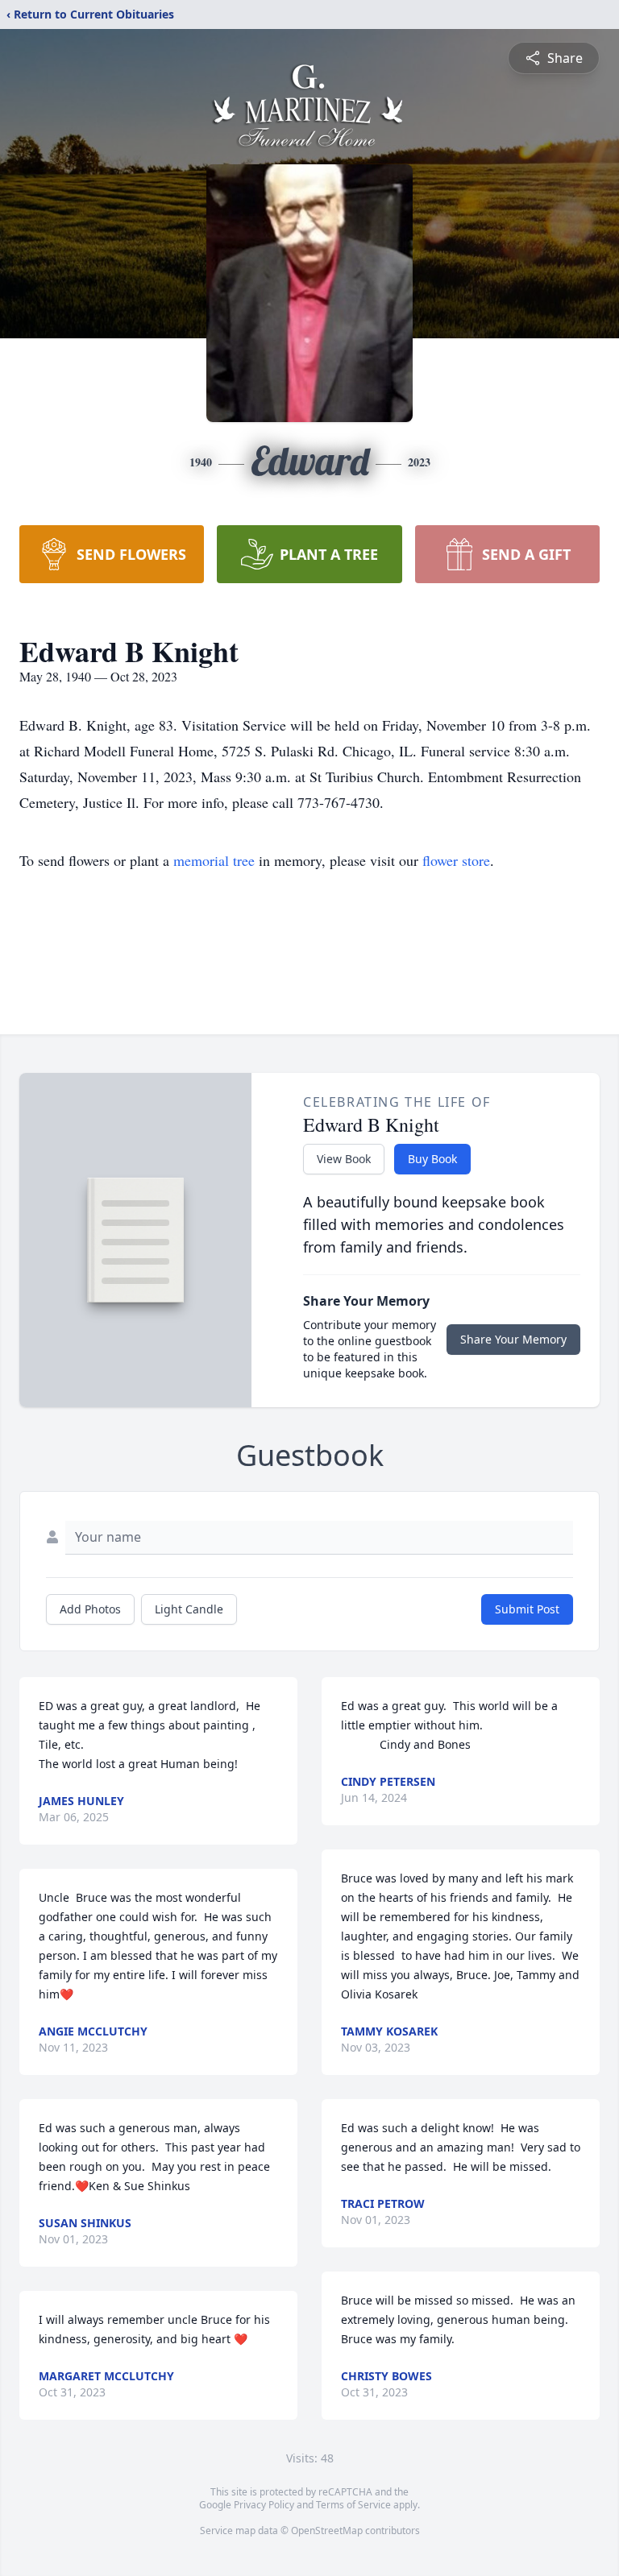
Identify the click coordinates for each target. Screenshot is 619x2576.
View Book (344, 1159)
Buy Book (432, 1159)
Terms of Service (353, 2505)
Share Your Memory (513, 1339)
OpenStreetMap (327, 2530)
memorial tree (214, 860)
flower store (456, 860)
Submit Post (527, 1609)
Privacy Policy (264, 2505)
